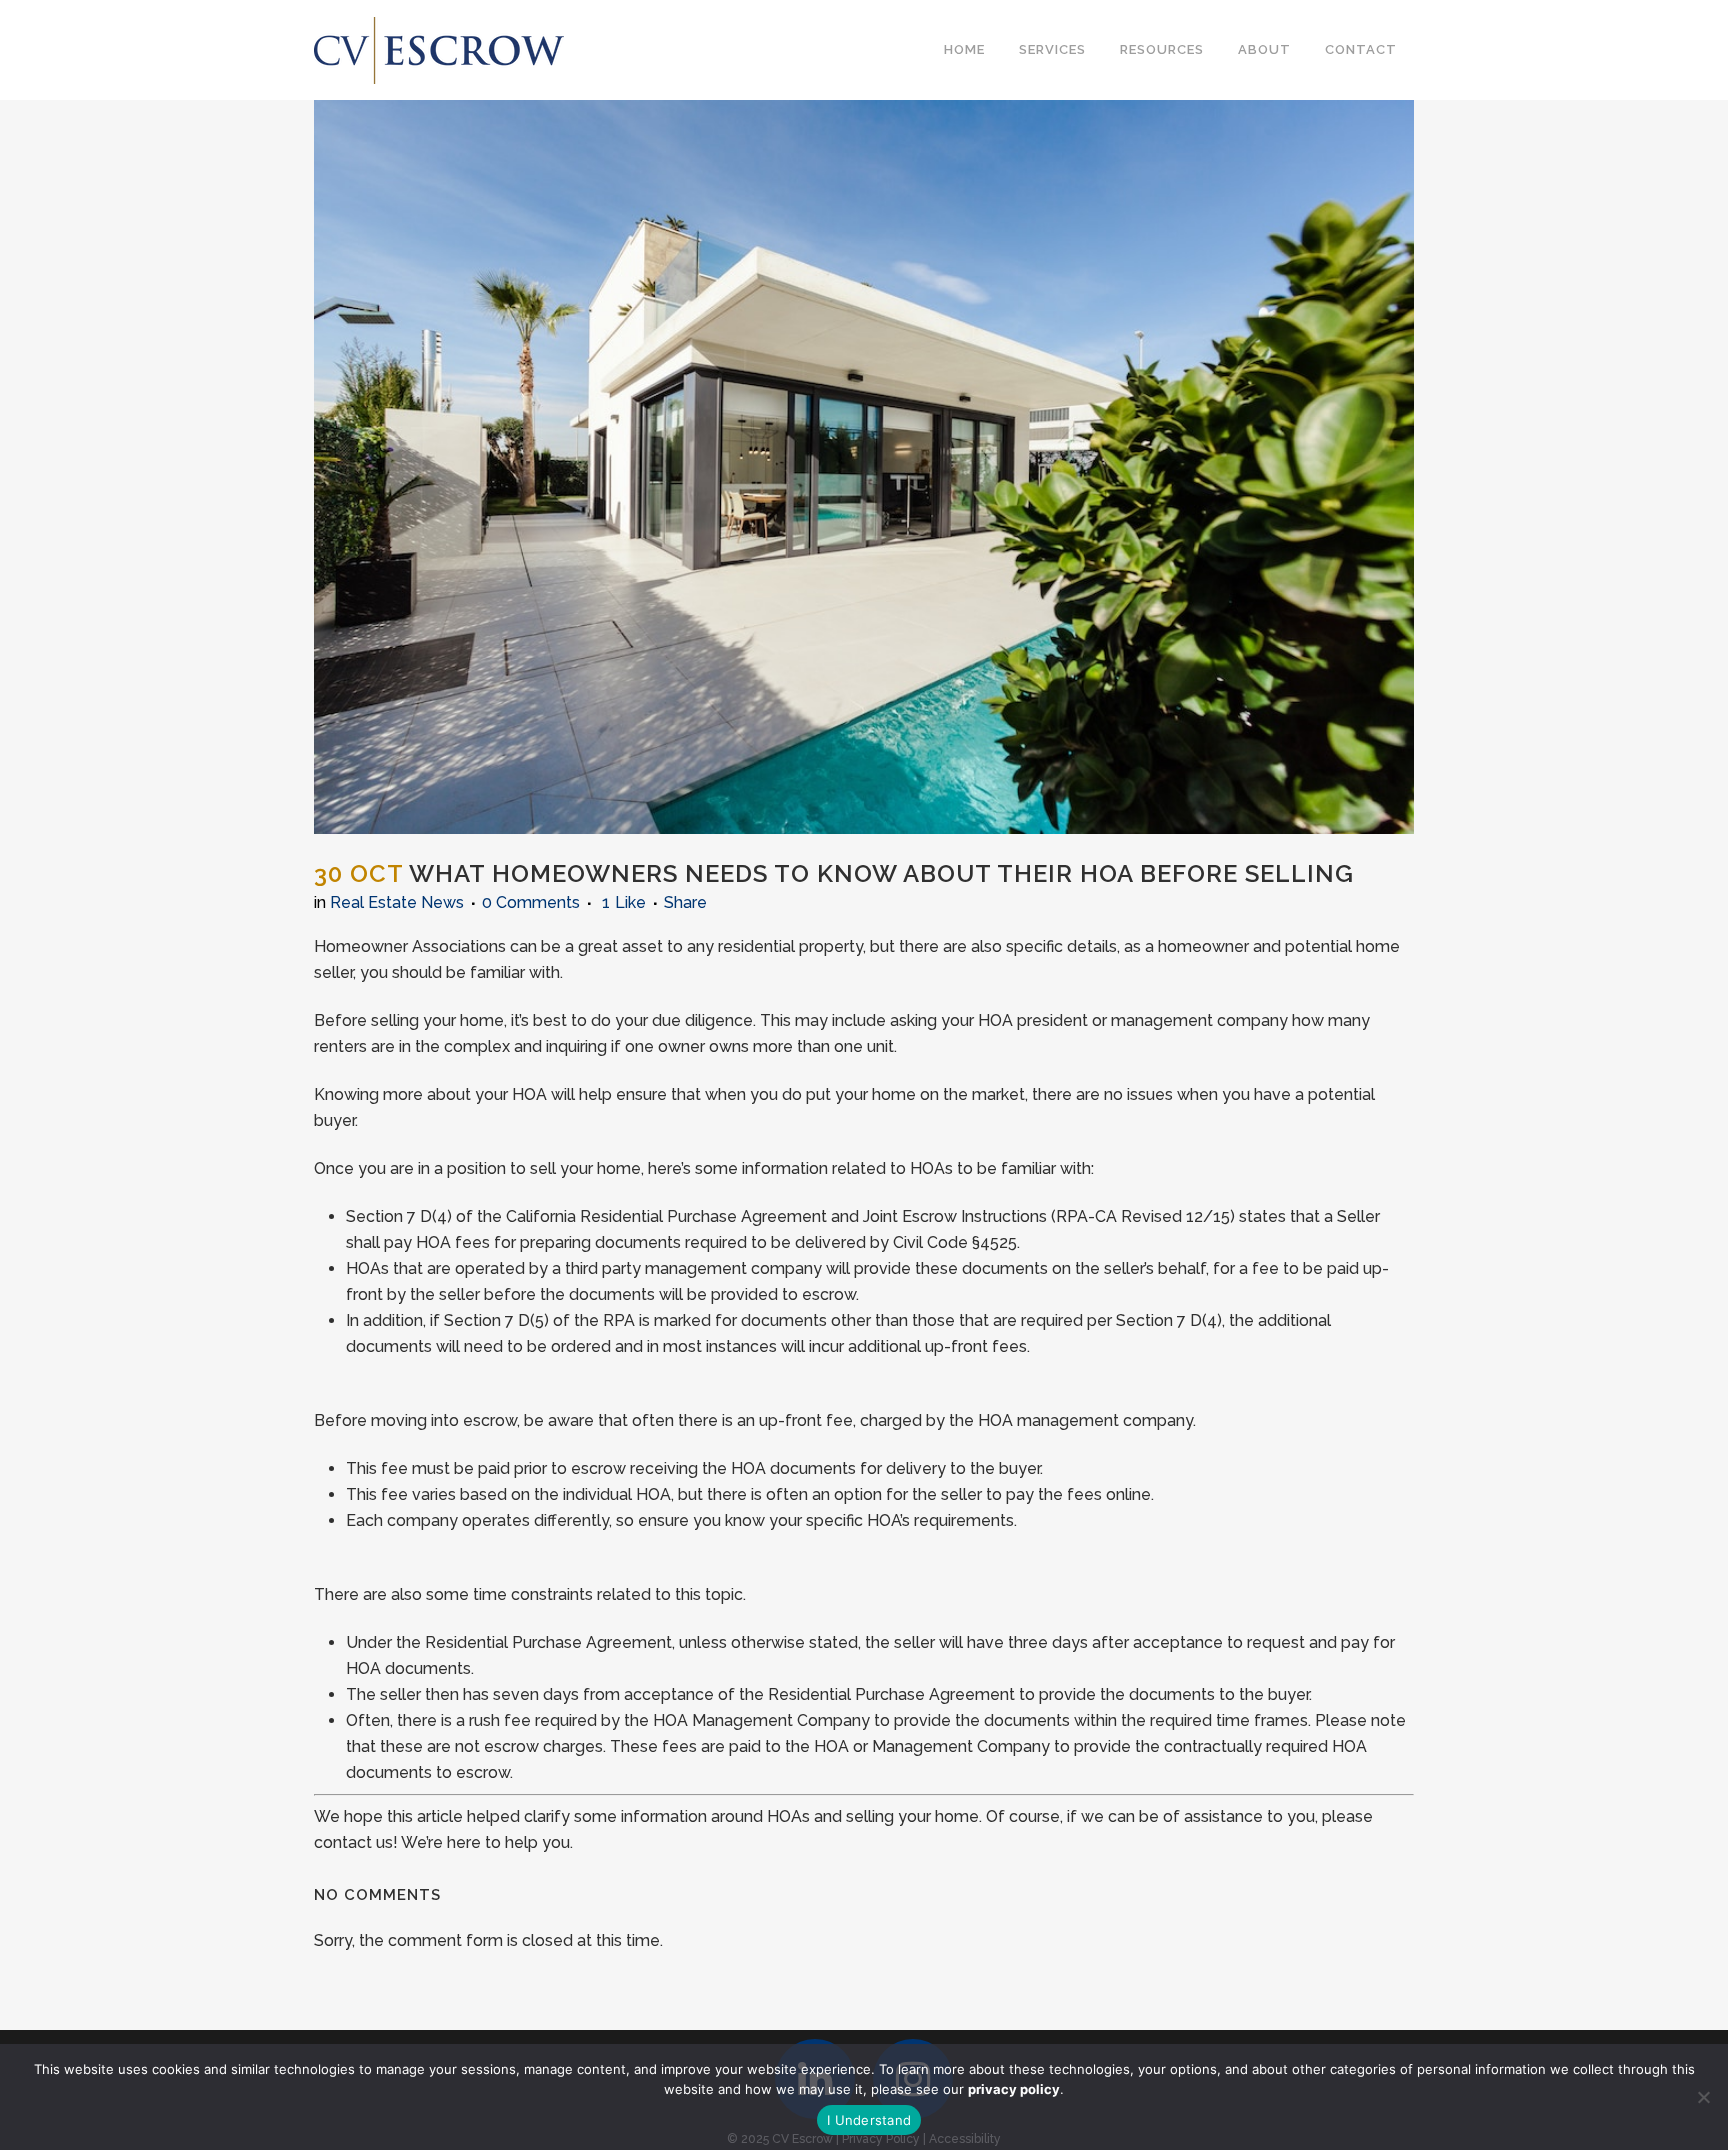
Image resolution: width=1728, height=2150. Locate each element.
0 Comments (531, 902)
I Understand (869, 2120)
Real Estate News (397, 902)
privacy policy (1014, 2089)
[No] (1703, 2097)
